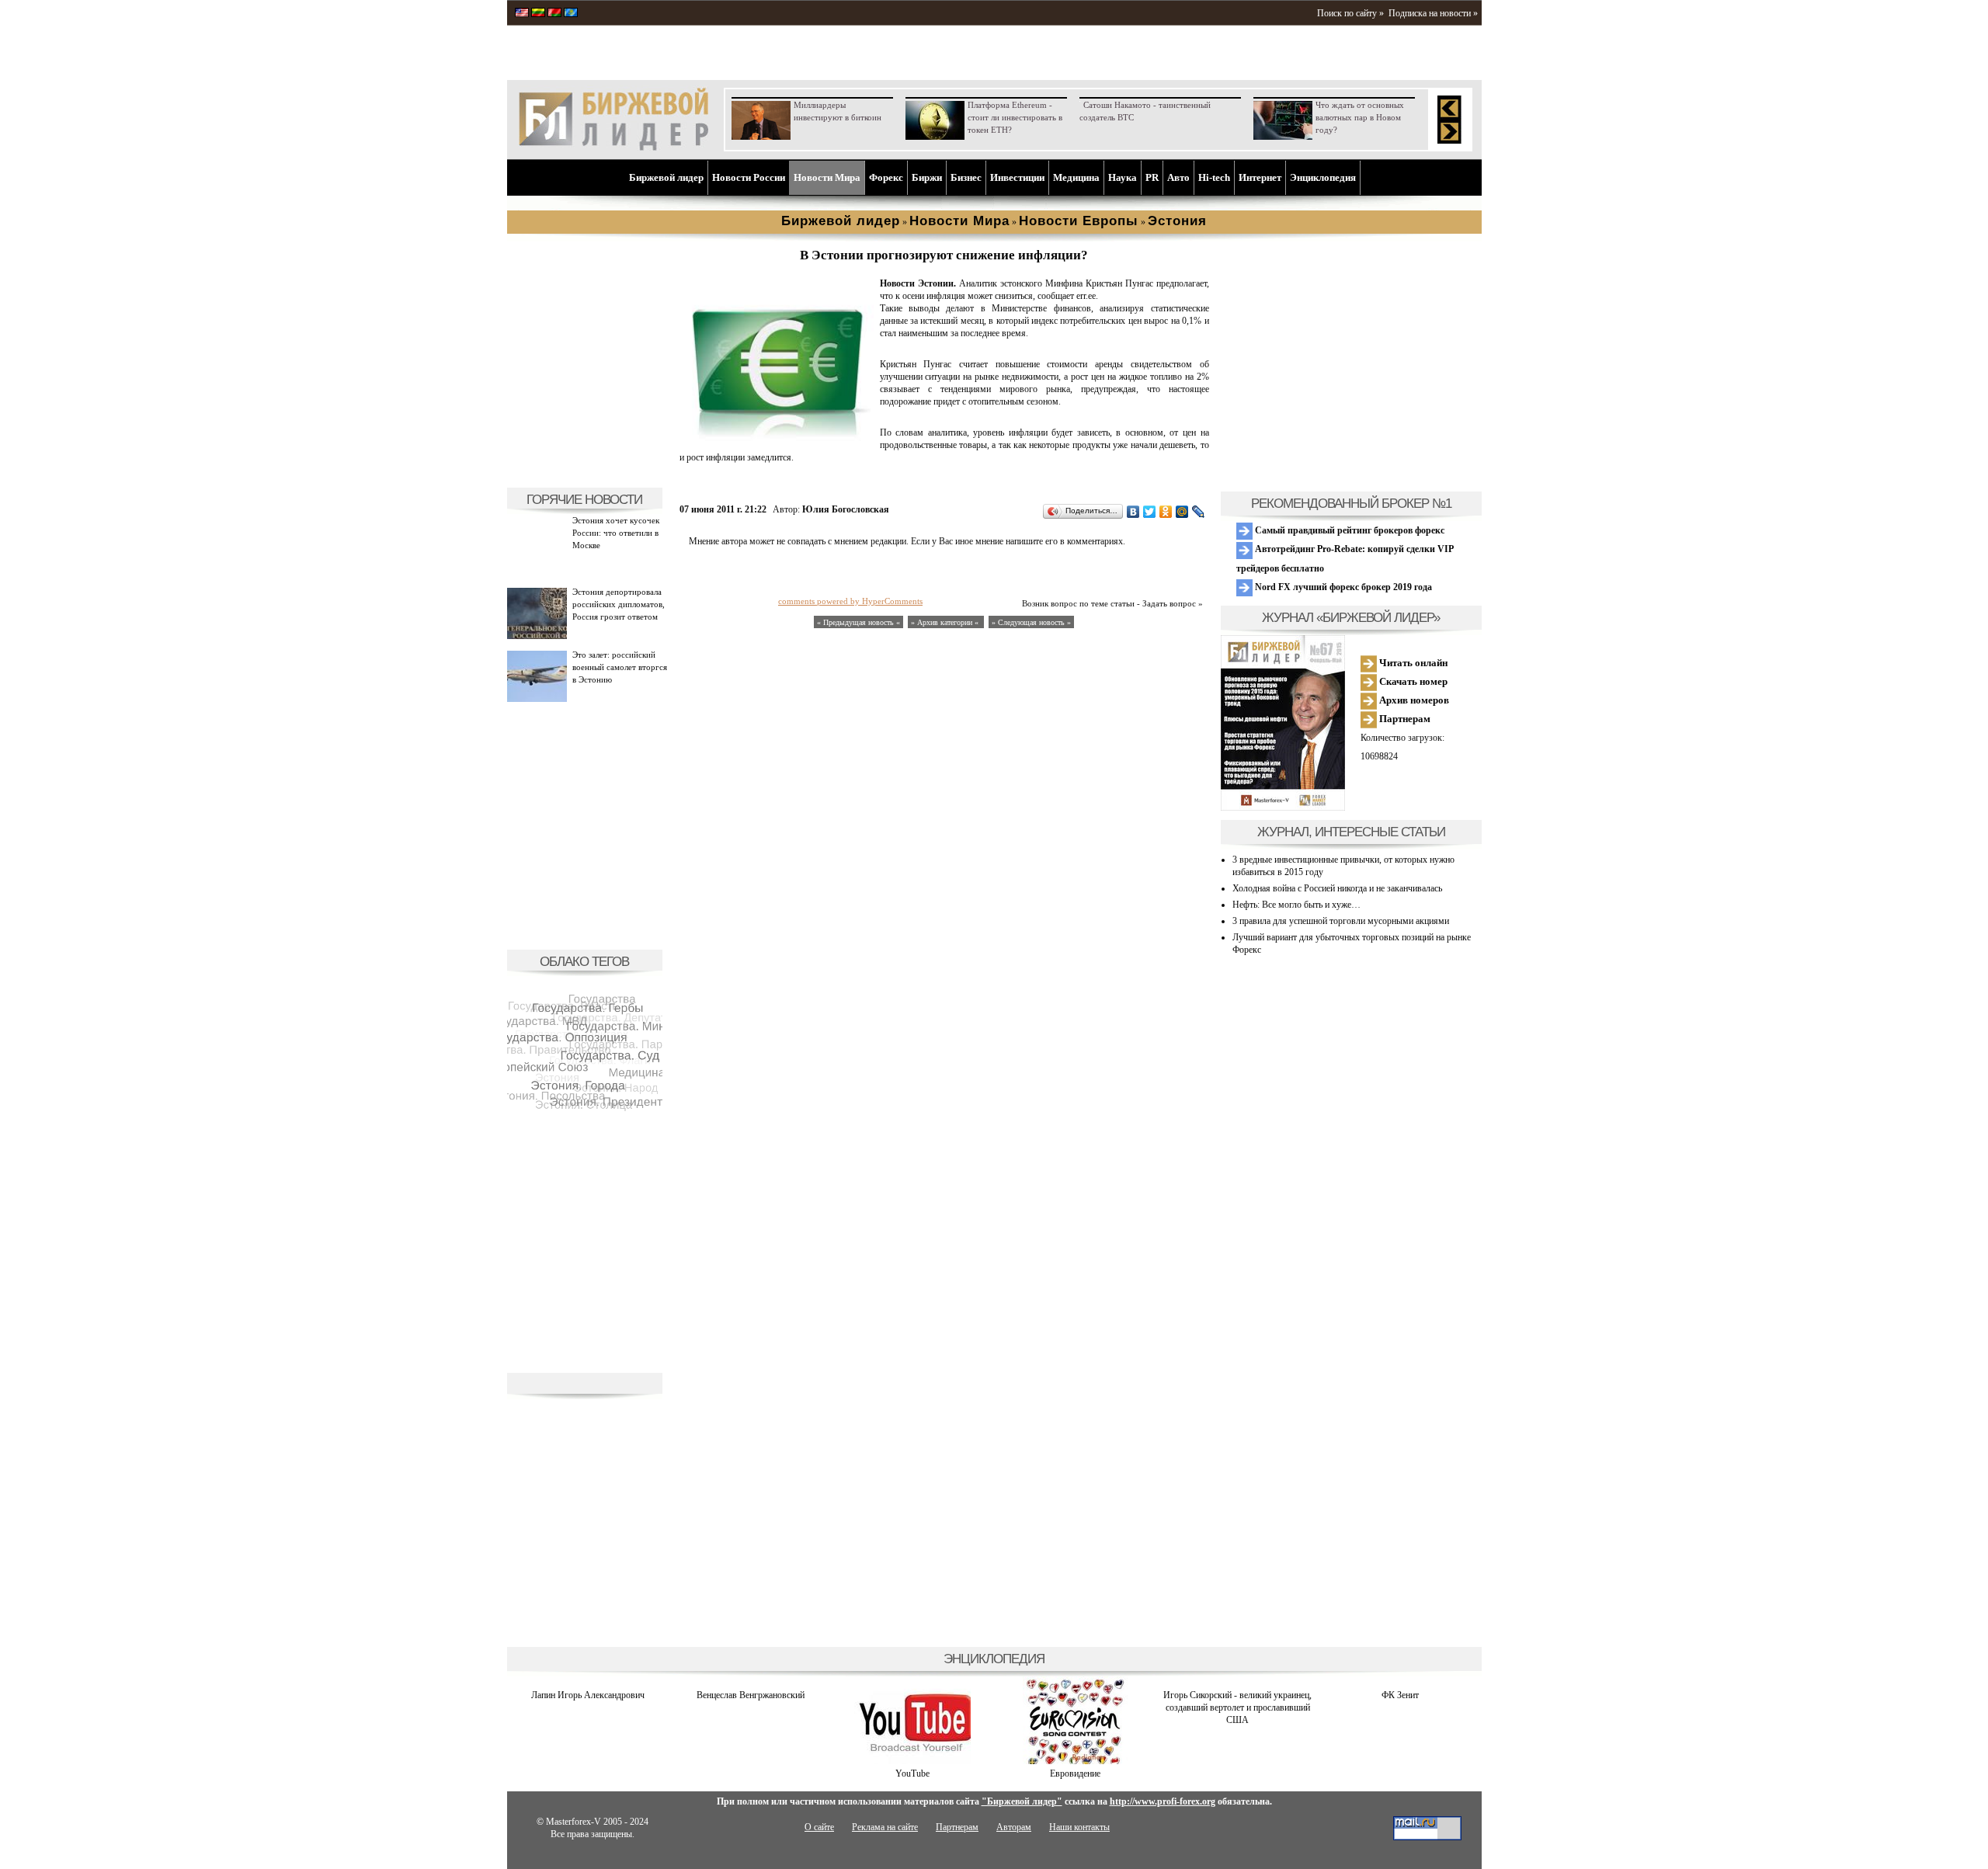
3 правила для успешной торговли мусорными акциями (1341, 921)
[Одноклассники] (1166, 512)
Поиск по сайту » (1350, 13)
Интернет (1260, 177)
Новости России (749, 177)
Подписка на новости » (1433, 13)
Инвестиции (1017, 177)
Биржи (927, 177)
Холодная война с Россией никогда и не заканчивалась (1337, 888)
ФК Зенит (1400, 1695)
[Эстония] (777, 438)
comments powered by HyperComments (850, 601)
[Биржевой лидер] (613, 148)
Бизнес (966, 177)
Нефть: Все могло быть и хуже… (1296, 905)
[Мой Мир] (1182, 512)
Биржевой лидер (666, 177)
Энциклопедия (1323, 177)
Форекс (886, 177)
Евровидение (1075, 1773)
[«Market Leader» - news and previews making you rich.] (522, 14)
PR (1152, 177)
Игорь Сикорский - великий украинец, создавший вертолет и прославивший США (1237, 1707)
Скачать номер (1412, 681)
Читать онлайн (1412, 663)
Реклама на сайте (885, 1827)
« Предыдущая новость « (858, 622)
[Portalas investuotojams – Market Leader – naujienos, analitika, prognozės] (538, 14)
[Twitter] (1150, 512)
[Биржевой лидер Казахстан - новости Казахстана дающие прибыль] (571, 14)
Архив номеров (1413, 700)
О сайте (819, 1827)
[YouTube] (912, 1761)
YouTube (912, 1773)
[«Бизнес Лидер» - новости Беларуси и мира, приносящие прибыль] (554, 14)
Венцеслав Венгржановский (751, 1695)
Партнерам (1404, 719)
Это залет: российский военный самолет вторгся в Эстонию (620, 667)
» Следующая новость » (1031, 622)
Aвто (1178, 177)
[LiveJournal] (1199, 512)
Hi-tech (1214, 177)
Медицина (1076, 177)
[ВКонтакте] (1133, 512)
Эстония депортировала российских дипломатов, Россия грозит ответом (619, 604)
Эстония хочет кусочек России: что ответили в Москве (616, 533)
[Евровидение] (1075, 1761)
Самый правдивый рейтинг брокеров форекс (1349, 530)
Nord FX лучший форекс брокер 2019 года (1342, 587)
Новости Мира (827, 177)
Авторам (1014, 1827)
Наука (1123, 177)
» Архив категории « (946, 622)
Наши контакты (1079, 1827)
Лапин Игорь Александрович (588, 1695)
